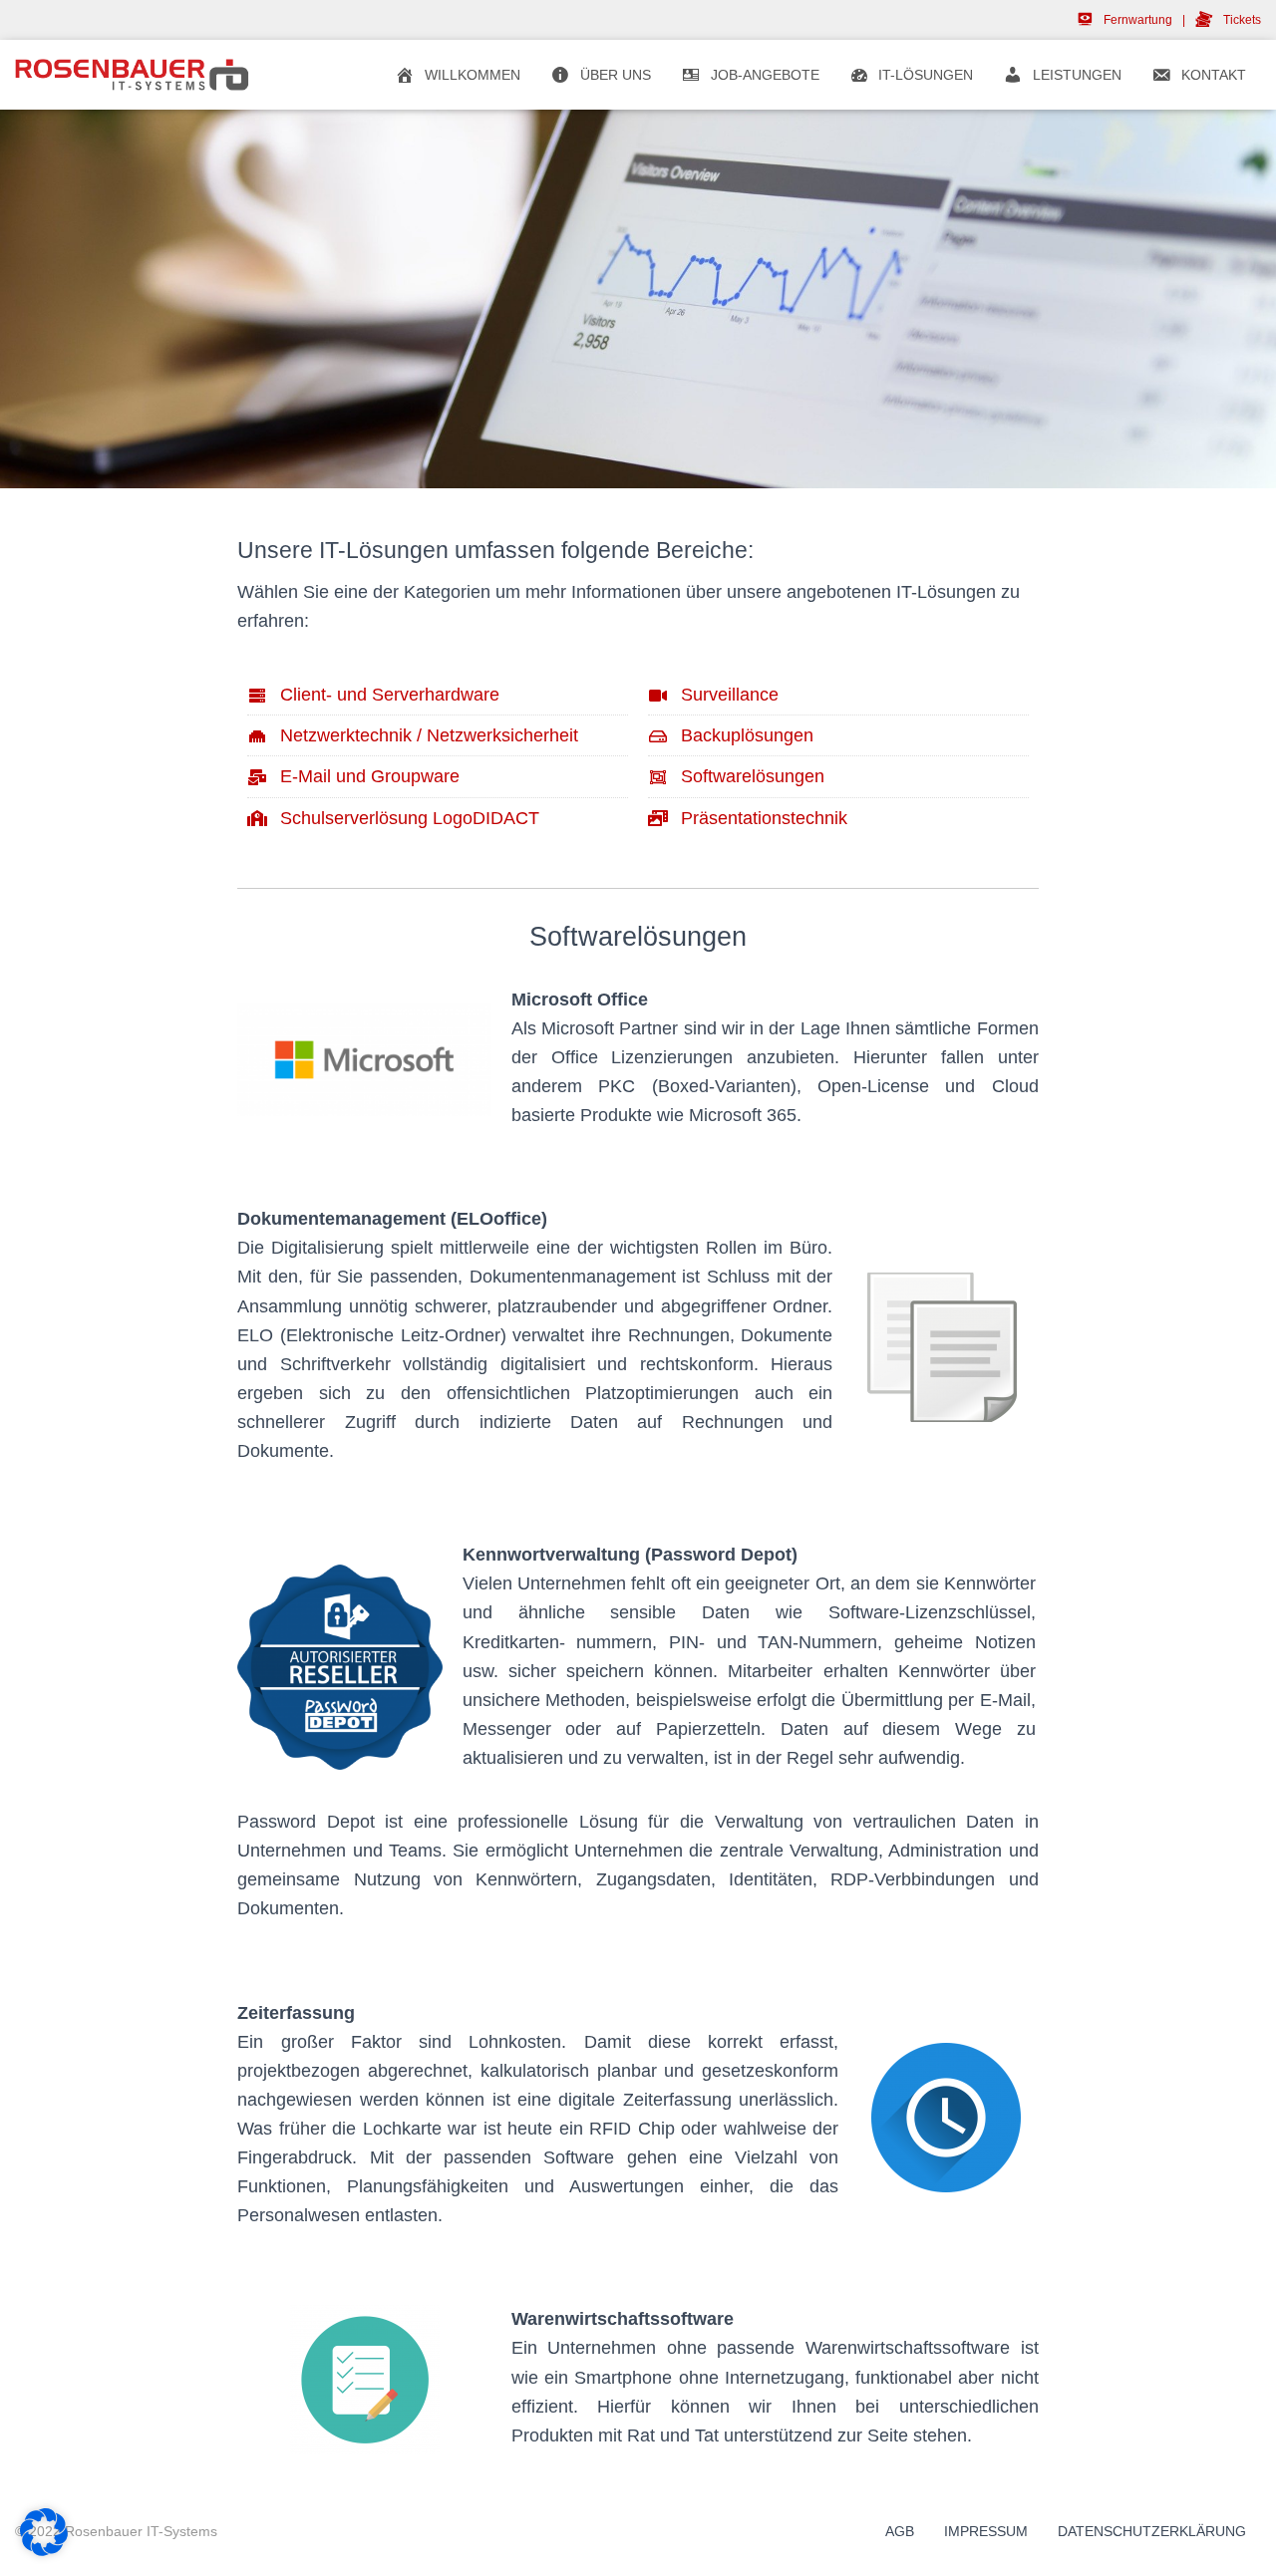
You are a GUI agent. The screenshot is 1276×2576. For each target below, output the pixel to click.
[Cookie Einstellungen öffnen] (44, 2551)
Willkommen (473, 75)
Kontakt (1214, 75)
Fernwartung (1137, 20)
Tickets (1242, 20)
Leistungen (1077, 75)
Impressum (986, 2531)
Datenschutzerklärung (1152, 2531)
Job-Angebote (765, 75)
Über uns (616, 75)
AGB (900, 2531)
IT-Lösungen (926, 75)
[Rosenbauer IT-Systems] (132, 75)
